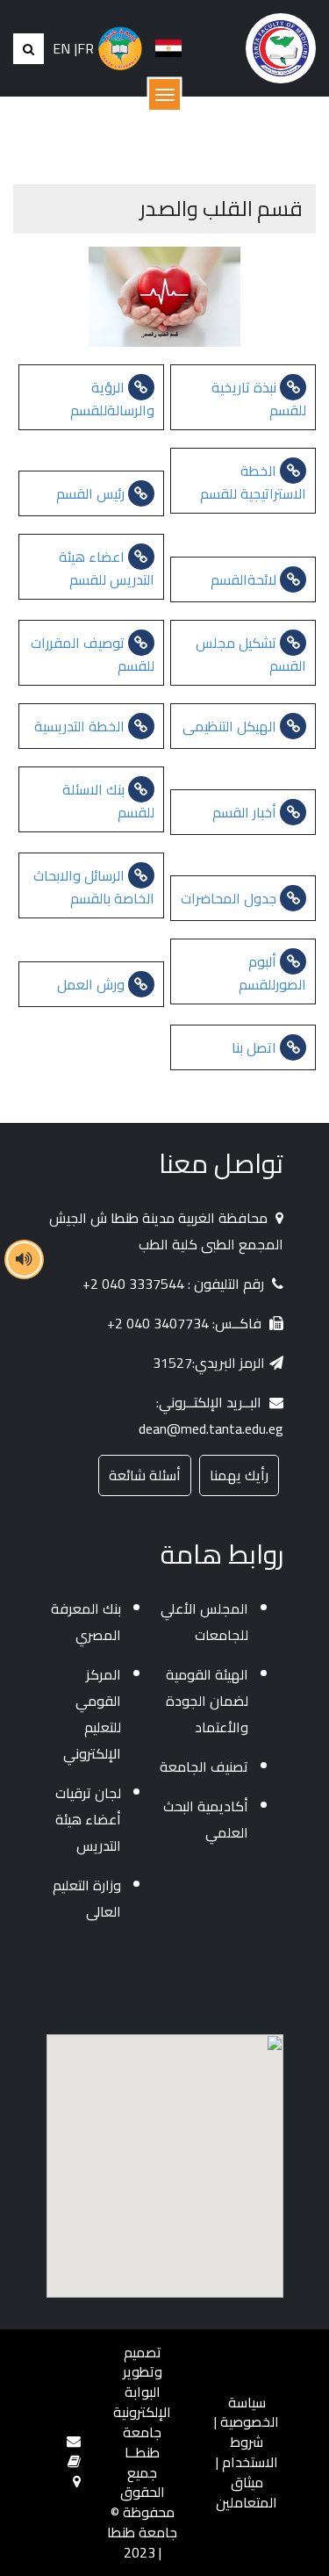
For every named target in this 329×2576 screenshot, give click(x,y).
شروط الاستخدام (250, 2452)
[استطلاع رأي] (74, 2461)
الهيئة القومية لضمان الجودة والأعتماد (207, 1701)
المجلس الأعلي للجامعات (204, 1622)
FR (86, 49)
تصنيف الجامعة (204, 1767)
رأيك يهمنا (239, 1475)
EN (61, 49)
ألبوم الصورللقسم (272, 973)
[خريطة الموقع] (77, 2481)
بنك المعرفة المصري (86, 1622)
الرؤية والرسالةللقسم (112, 399)
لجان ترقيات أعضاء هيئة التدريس (88, 1819)
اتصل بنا (256, 1047)
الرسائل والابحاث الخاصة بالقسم (94, 887)
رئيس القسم (92, 493)
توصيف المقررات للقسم (93, 654)
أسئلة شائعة (145, 1475)
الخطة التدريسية (81, 726)
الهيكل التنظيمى (231, 726)
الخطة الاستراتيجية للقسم (253, 482)
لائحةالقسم (245, 579)
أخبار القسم (246, 812)
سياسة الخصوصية (250, 2412)
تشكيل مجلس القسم (251, 654)
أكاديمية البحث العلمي (206, 1819)
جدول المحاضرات (230, 898)
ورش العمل (93, 984)
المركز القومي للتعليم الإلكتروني (92, 1714)
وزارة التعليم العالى (87, 1898)
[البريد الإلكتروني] (74, 2441)
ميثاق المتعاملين (247, 2492)
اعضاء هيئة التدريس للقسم (107, 568)
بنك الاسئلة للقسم (108, 801)
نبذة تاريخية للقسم (259, 399)
